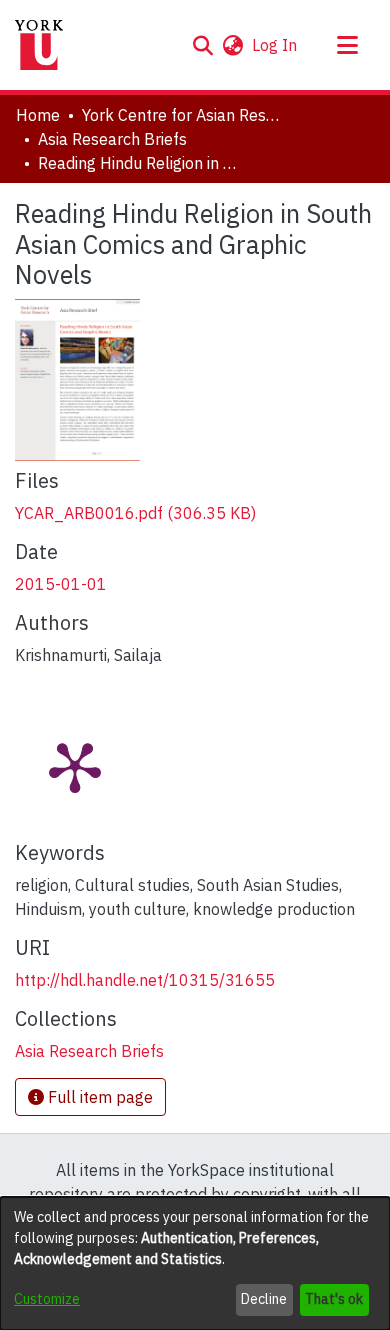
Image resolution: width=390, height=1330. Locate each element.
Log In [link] (275, 45)
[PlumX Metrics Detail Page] (75, 766)
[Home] (39, 45)
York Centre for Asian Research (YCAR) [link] (182, 115)
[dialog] (195, 1263)
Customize (47, 1299)
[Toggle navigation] (347, 45)
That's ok (334, 1299)
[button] (202, 45)
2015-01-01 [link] (61, 584)
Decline (264, 1299)
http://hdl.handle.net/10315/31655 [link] (145, 980)
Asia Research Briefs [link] (112, 139)
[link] (135, 513)
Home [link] (38, 115)
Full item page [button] (98, 1097)
